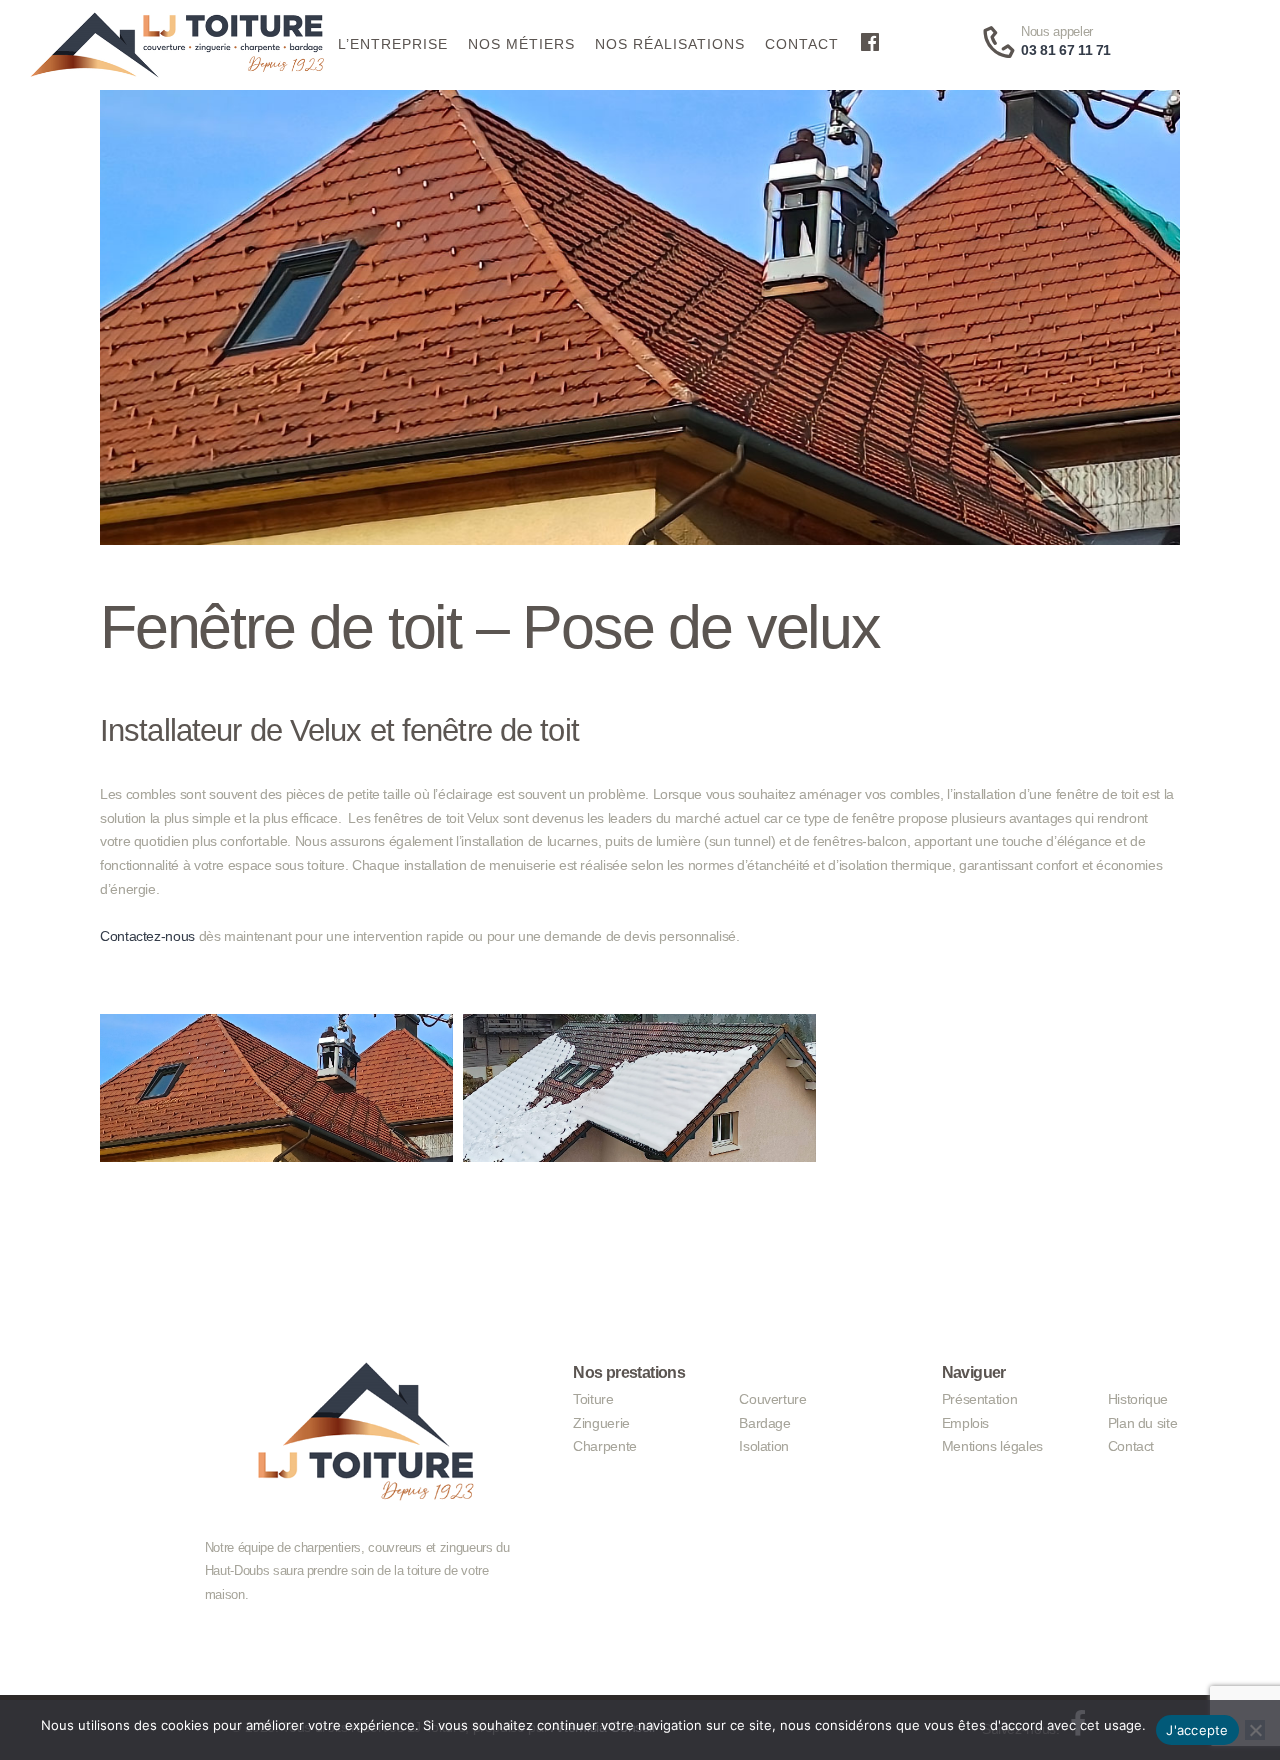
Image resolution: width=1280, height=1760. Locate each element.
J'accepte (1197, 1730)
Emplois (965, 1423)
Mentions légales (992, 1446)
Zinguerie (601, 1423)
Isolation (764, 1446)
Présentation (980, 1399)
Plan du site (1143, 1423)
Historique (1138, 1399)
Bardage (764, 1423)
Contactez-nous (147, 936)
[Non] (1255, 1730)
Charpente (605, 1446)
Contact (1131, 1446)
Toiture (593, 1399)
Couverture (772, 1399)
